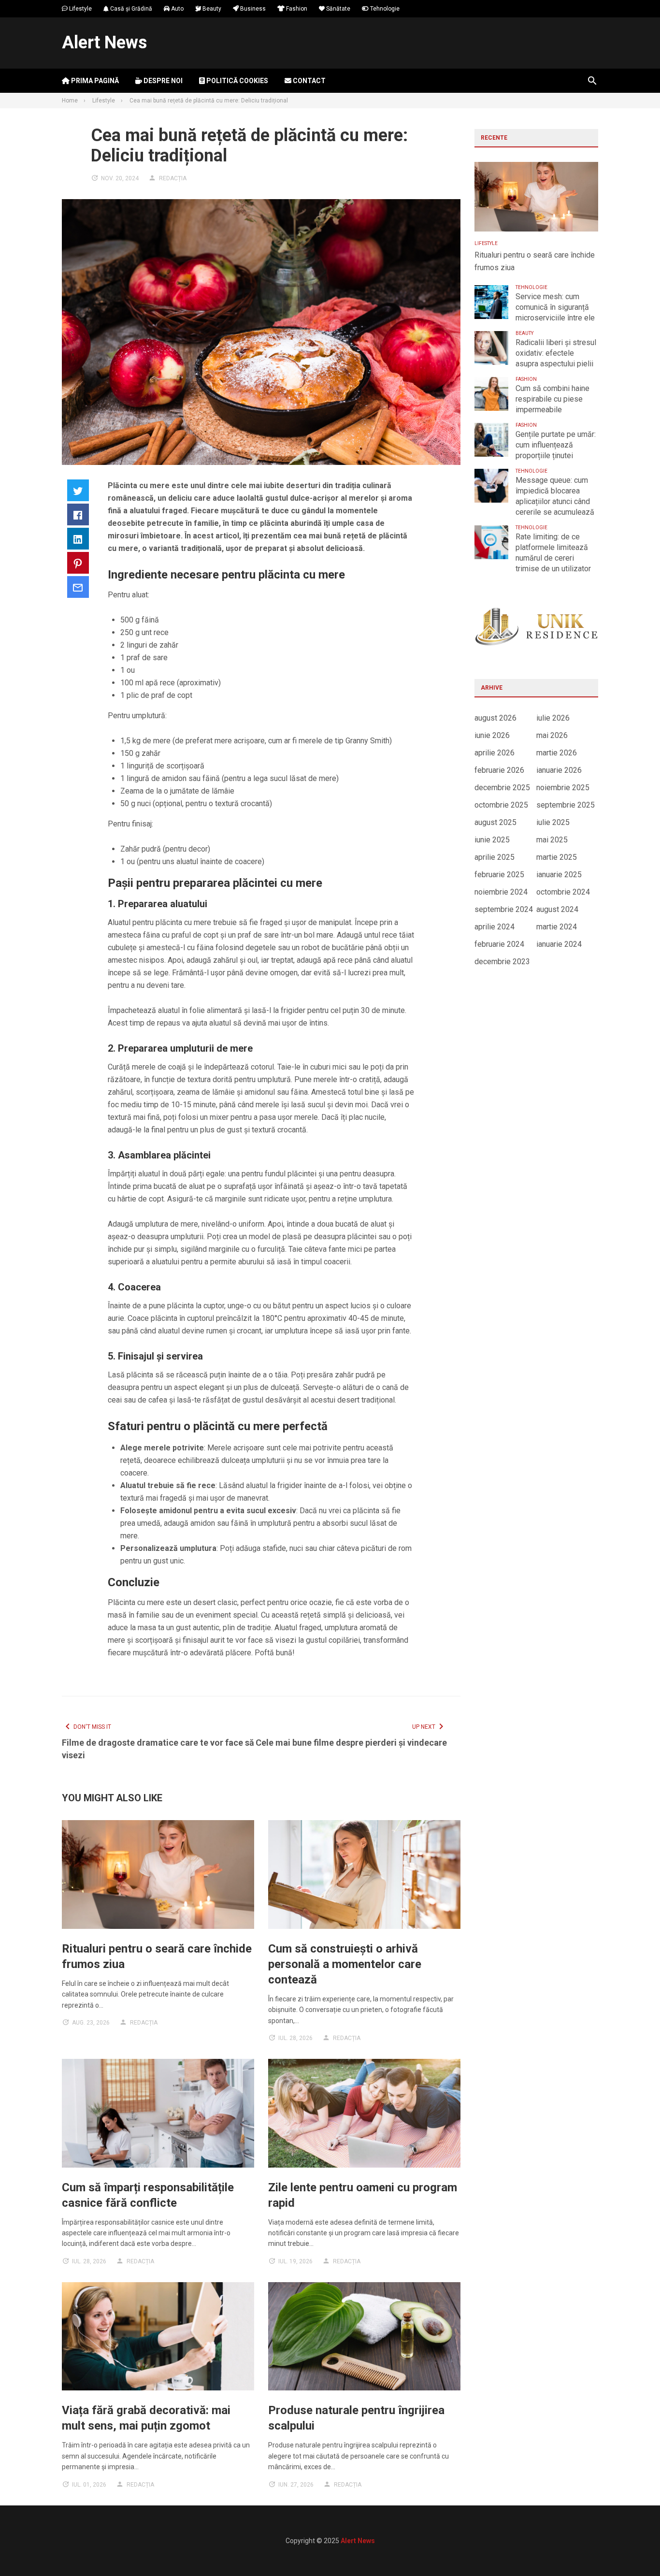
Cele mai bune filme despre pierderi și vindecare (351, 1743)
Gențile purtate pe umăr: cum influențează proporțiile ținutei (556, 445)
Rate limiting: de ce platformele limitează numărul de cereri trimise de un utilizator (553, 553)
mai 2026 (552, 735)
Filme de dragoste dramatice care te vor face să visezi (158, 1749)
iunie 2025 (492, 840)
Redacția (173, 178)
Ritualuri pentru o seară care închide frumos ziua (535, 261)
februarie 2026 (499, 770)
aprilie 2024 (495, 927)
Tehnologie (384, 9)
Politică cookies (237, 81)
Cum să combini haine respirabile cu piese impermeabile (552, 399)
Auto (177, 9)
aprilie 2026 (495, 753)
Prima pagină (94, 81)
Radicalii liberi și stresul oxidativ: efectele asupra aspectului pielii (556, 353)
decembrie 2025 (502, 788)
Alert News (104, 43)
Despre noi (162, 81)
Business (252, 9)
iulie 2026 (553, 718)
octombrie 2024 (563, 892)
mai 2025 (552, 840)
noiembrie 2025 (563, 788)
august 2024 (557, 909)
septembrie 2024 (504, 909)
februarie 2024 (499, 944)
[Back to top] (633, 2549)
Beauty (211, 9)
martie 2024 (557, 927)
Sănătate (337, 9)
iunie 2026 (492, 735)
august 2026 (495, 718)
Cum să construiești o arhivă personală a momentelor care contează (345, 1964)
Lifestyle (80, 9)
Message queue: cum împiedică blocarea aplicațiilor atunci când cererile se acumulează (555, 496)
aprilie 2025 (495, 857)
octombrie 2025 (501, 805)
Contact (308, 81)
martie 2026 (557, 753)
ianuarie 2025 (559, 875)
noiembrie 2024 (501, 892)
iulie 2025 (553, 822)
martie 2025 (557, 857)
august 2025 (495, 822)
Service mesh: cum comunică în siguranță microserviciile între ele (555, 307)
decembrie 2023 (502, 962)
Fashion (296, 9)
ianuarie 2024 (559, 944)
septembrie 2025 (566, 805)
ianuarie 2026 (559, 770)
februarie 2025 (499, 875)
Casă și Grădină (130, 9)
